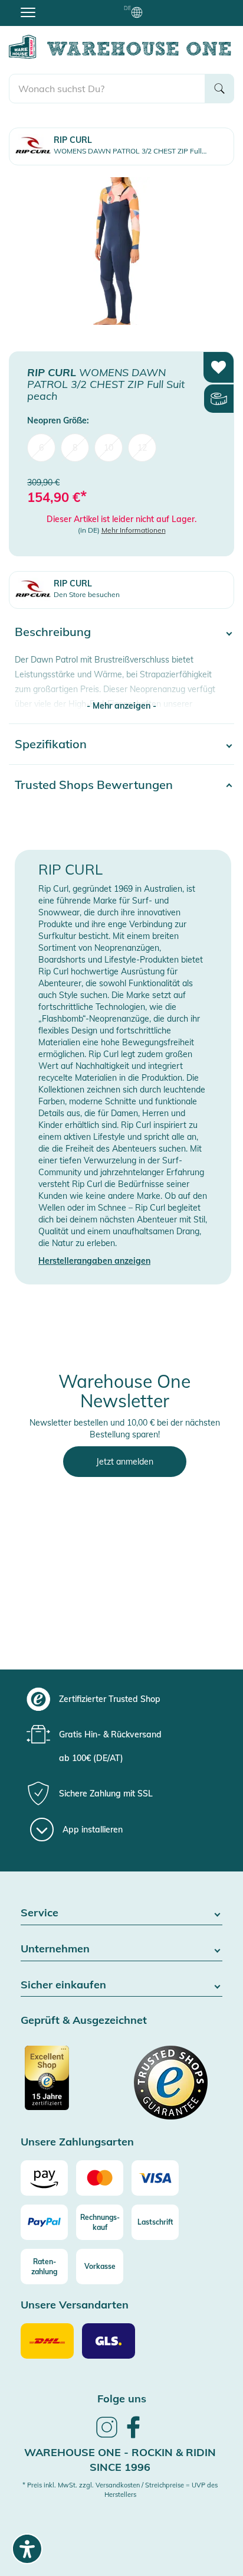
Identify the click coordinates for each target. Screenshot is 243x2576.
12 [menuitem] (142, 448)
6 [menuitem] (41, 448)
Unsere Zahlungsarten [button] (77, 2142)
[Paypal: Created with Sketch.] (44, 2222)
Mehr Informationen (134, 530)
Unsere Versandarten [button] (75, 2305)
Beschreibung (53, 632)
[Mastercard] (100, 2178)
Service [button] (40, 1913)
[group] (120, 1699)
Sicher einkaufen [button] (63, 1985)
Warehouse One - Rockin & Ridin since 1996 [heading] (120, 2460)
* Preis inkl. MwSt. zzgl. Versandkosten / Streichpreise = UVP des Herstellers (120, 2490)
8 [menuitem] (75, 448)
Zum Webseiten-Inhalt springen (60, 6)
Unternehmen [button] (55, 1949)
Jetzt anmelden (125, 1462)
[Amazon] (44, 2178)
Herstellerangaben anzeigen (94, 1261)
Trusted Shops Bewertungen (94, 785)
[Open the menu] (28, 12)
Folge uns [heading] (122, 2399)
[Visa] (155, 2178)
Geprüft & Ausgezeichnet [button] (84, 2021)
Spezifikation (51, 744)
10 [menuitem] (109, 448)
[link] (107, 2436)
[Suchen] (219, 89)
